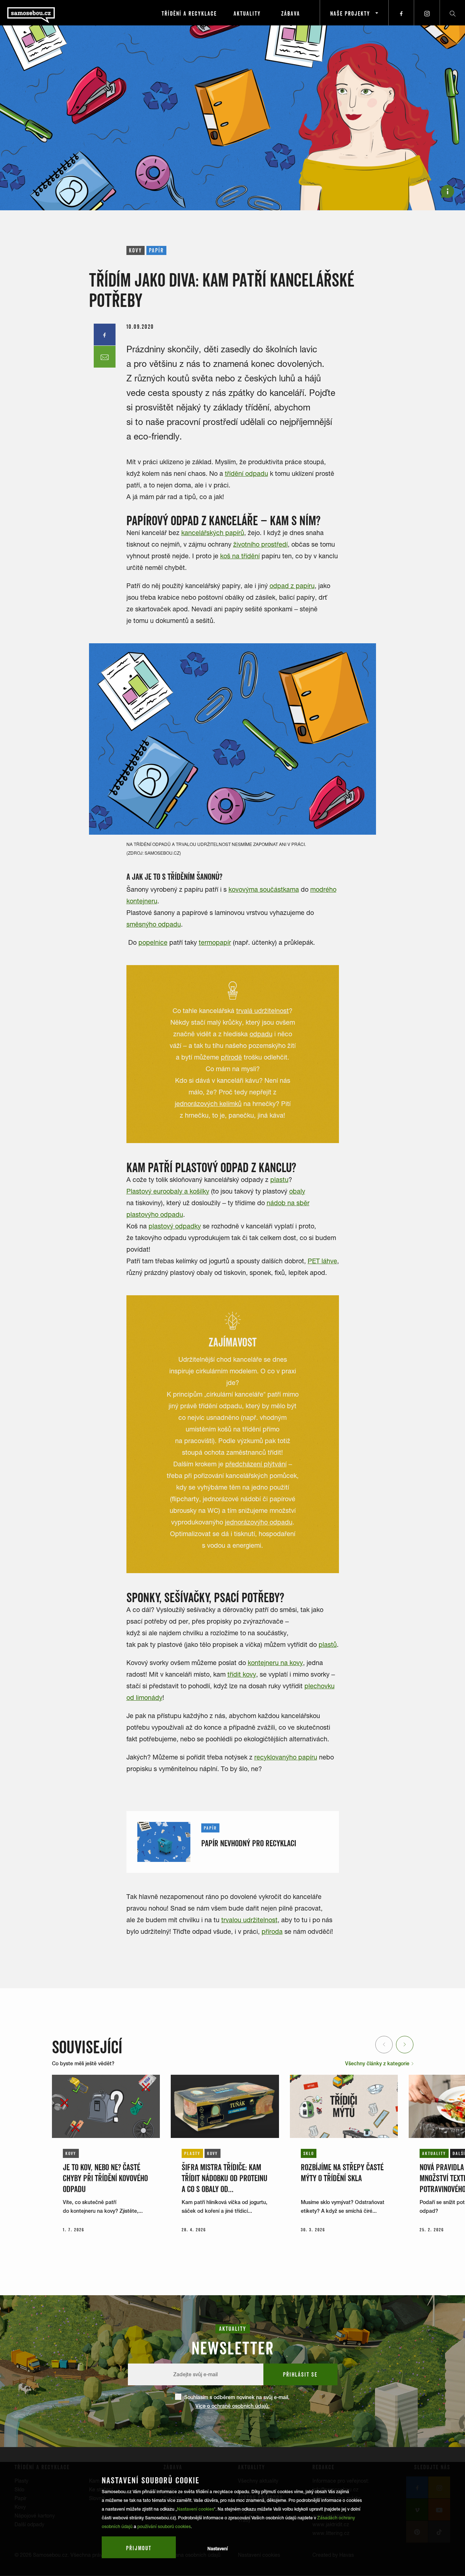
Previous (385, 2044)
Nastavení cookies (195, 2509)
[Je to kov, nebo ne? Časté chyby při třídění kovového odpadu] (106, 2106)
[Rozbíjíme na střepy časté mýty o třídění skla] (344, 2106)
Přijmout (139, 2548)
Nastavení (218, 2549)
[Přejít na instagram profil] (427, 13)
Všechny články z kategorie (378, 2063)
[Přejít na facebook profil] (401, 13)
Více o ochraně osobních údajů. (232, 2406)
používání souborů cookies (164, 2527)
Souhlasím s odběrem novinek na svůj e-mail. (237, 2402)
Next (405, 2044)
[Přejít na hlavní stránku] (51, 13)
